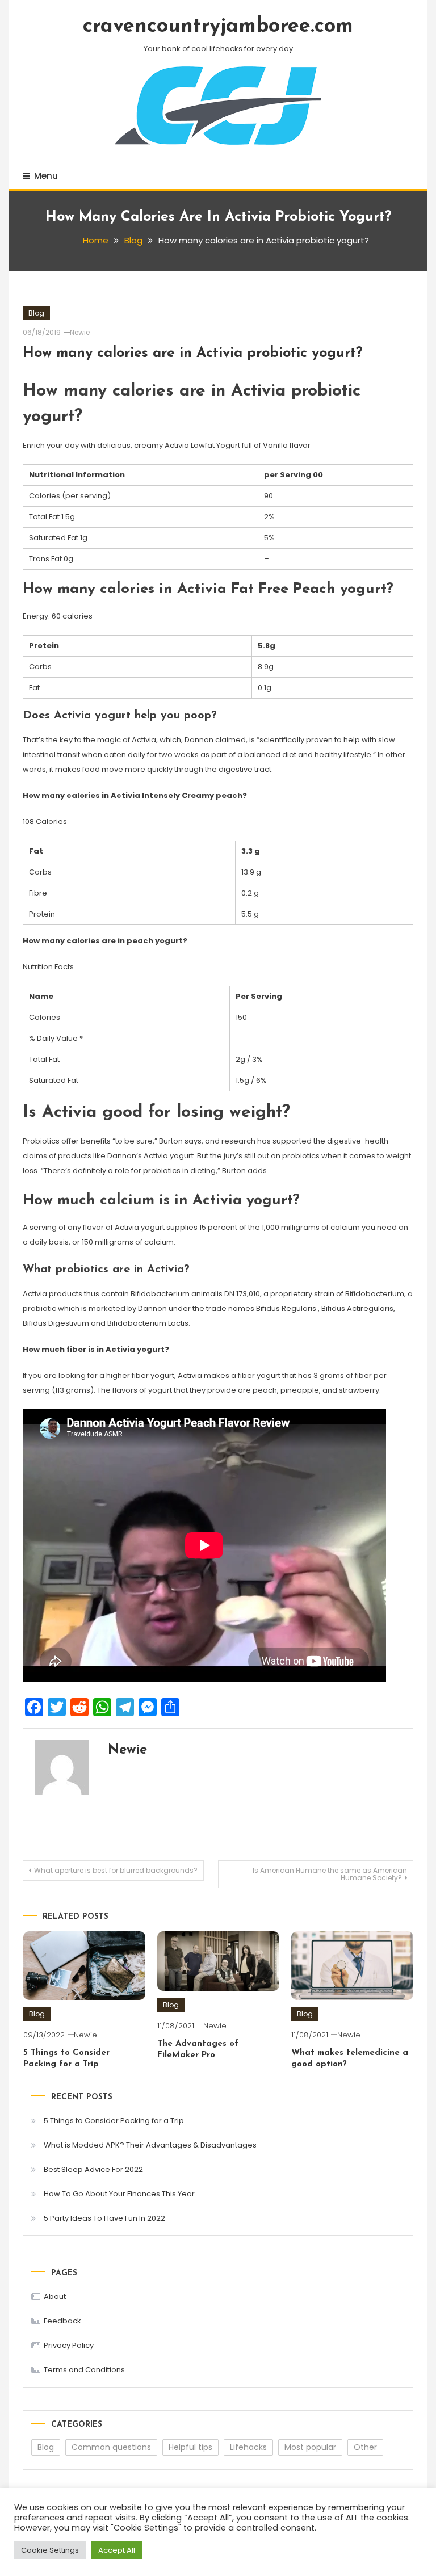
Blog (36, 313)
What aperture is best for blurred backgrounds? (116, 1870)
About (55, 2296)
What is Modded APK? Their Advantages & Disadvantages (150, 2145)
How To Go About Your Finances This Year (119, 2194)
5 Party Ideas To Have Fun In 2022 (104, 2218)
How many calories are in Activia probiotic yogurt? (192, 353)
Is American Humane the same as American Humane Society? (330, 1874)
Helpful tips (190, 2447)
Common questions (111, 2447)
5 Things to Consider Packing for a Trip (114, 2121)
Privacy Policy (69, 2345)
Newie (80, 332)
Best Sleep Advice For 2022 (93, 2169)
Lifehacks (248, 2447)
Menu (46, 176)
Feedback (62, 2321)
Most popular (310, 2447)
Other (365, 2447)
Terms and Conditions (84, 2370)
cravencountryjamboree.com (218, 27)
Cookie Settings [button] (50, 2550)
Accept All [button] (117, 2550)
